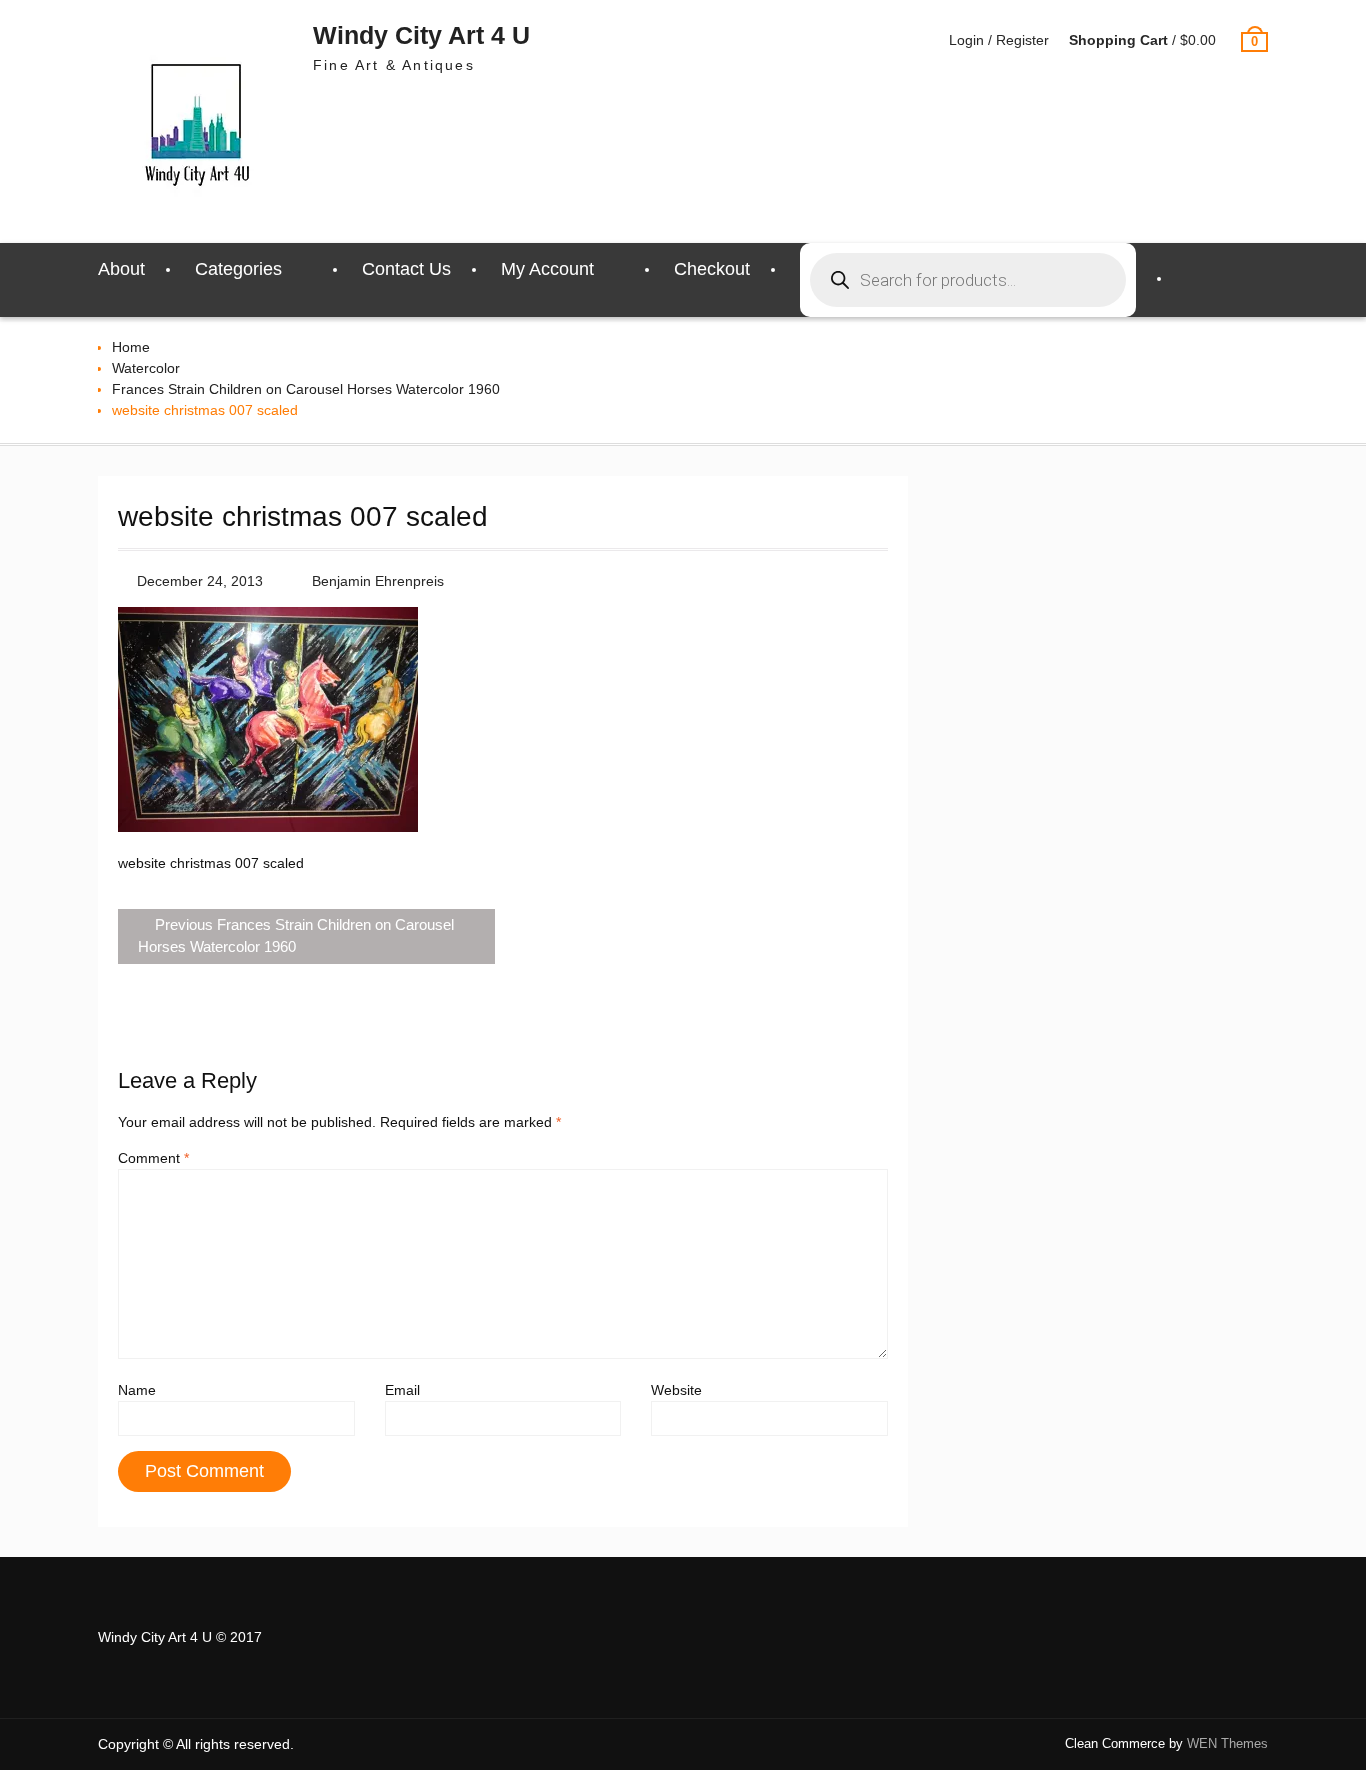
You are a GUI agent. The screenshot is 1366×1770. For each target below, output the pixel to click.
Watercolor (146, 368)
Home (131, 347)
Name (137, 1390)
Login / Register (999, 40)
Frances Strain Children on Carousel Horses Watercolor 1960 (306, 389)
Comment (153, 1158)
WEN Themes (1227, 1743)
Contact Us (406, 269)
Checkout (712, 269)
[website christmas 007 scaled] (268, 827)
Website (676, 1390)
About (121, 269)
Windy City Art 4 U (421, 35)
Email (402, 1390)
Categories (238, 269)
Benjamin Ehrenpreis (378, 581)
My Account (547, 269)
